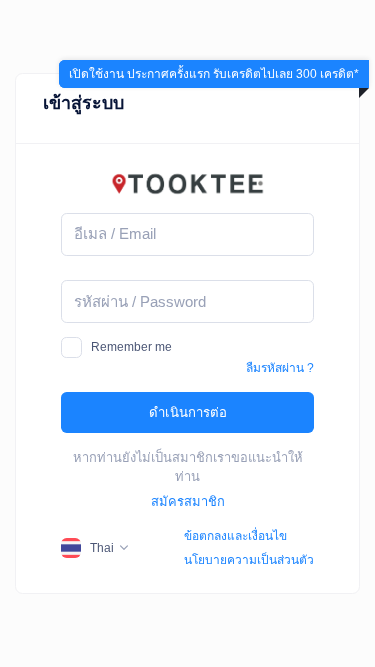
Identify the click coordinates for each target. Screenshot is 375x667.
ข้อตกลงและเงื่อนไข (235, 536)
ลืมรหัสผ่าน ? (280, 368)
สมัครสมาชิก (188, 501)
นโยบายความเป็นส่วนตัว (249, 560)
